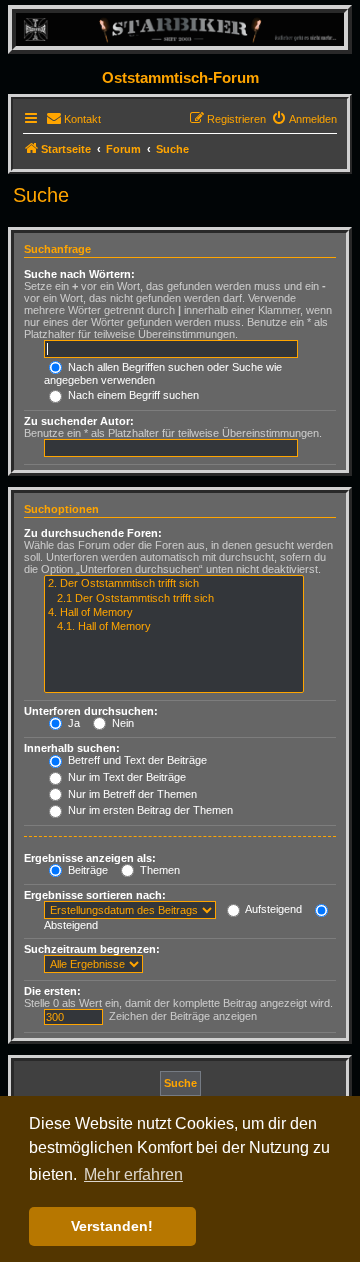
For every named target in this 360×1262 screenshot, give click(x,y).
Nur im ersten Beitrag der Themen (149, 810)
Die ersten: (52, 991)
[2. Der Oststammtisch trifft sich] (174, 584)
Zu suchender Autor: (79, 421)
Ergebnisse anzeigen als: (90, 858)
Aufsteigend (272, 909)
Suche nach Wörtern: (79, 274)
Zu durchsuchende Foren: (93, 533)
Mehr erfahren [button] (133, 1174)
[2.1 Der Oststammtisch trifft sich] (174, 599)
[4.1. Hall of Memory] (174, 627)
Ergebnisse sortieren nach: (95, 895)
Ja (72, 723)
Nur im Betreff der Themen (131, 794)
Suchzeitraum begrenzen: (92, 949)
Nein (121, 723)
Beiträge (86, 870)
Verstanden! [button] (112, 1226)
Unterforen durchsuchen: (91, 711)
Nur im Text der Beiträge (125, 777)
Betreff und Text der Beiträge (136, 760)
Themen (158, 870)
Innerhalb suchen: (72, 748)
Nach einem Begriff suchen (132, 395)
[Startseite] (180, 28)
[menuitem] (73, 119)
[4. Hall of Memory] (174, 613)
